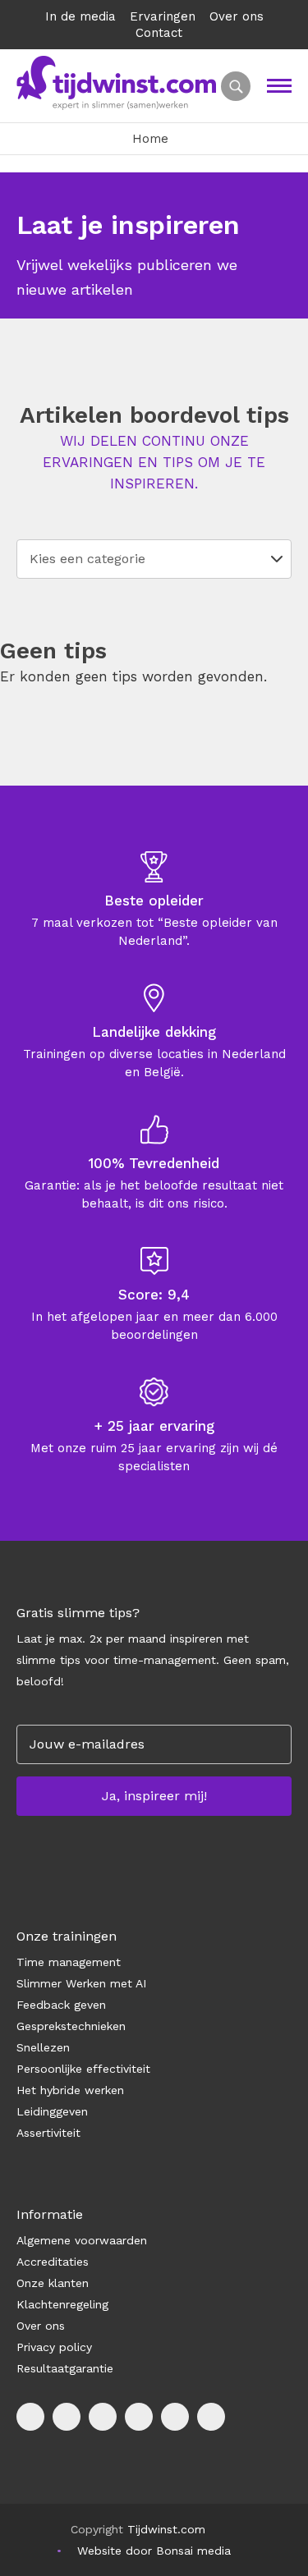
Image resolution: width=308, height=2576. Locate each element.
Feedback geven (61, 2005)
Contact (159, 33)
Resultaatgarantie (65, 2368)
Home (150, 139)
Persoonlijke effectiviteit (83, 2069)
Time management (69, 1962)
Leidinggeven (52, 2111)
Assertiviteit (48, 2133)
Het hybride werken (70, 2090)
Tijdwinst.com (166, 2529)
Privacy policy (54, 2347)
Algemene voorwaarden (82, 2240)
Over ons (237, 16)
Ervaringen (163, 16)
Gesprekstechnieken (71, 2026)
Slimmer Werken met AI (81, 1983)
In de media (80, 16)
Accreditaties (53, 2262)
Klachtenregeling (62, 2304)
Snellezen (43, 2047)
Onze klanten (53, 2283)
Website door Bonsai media (154, 2551)
